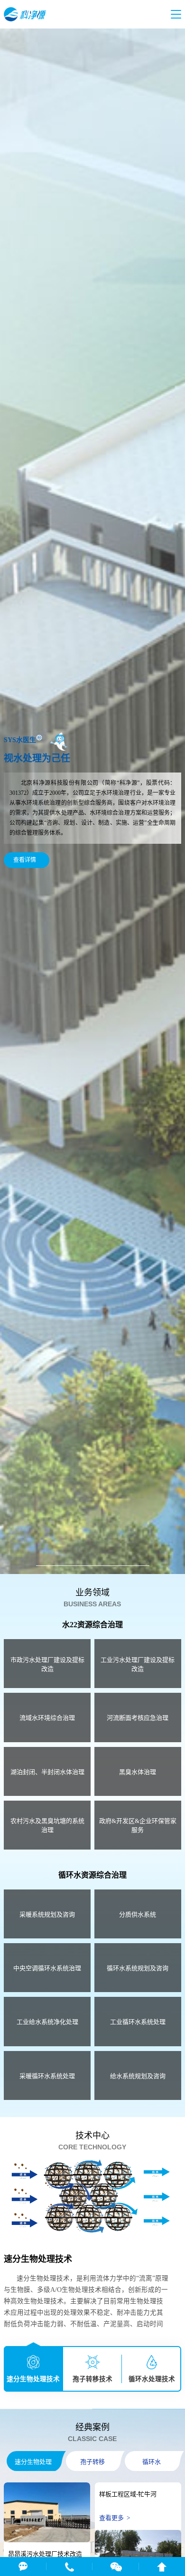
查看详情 (26, 860)
